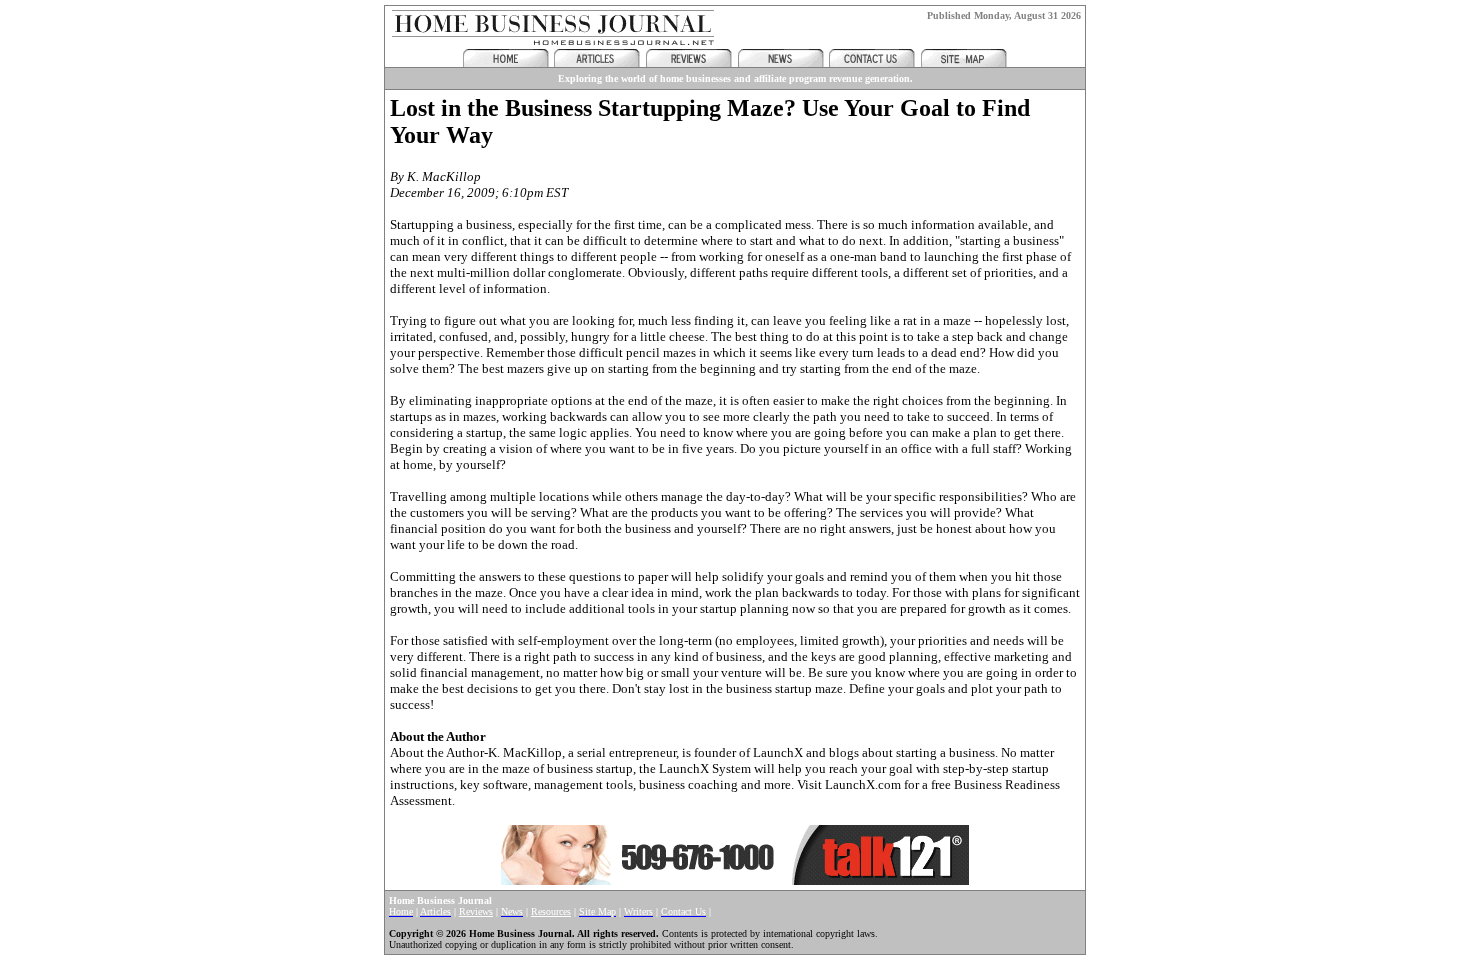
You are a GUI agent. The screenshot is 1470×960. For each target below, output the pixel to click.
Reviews (476, 911)
